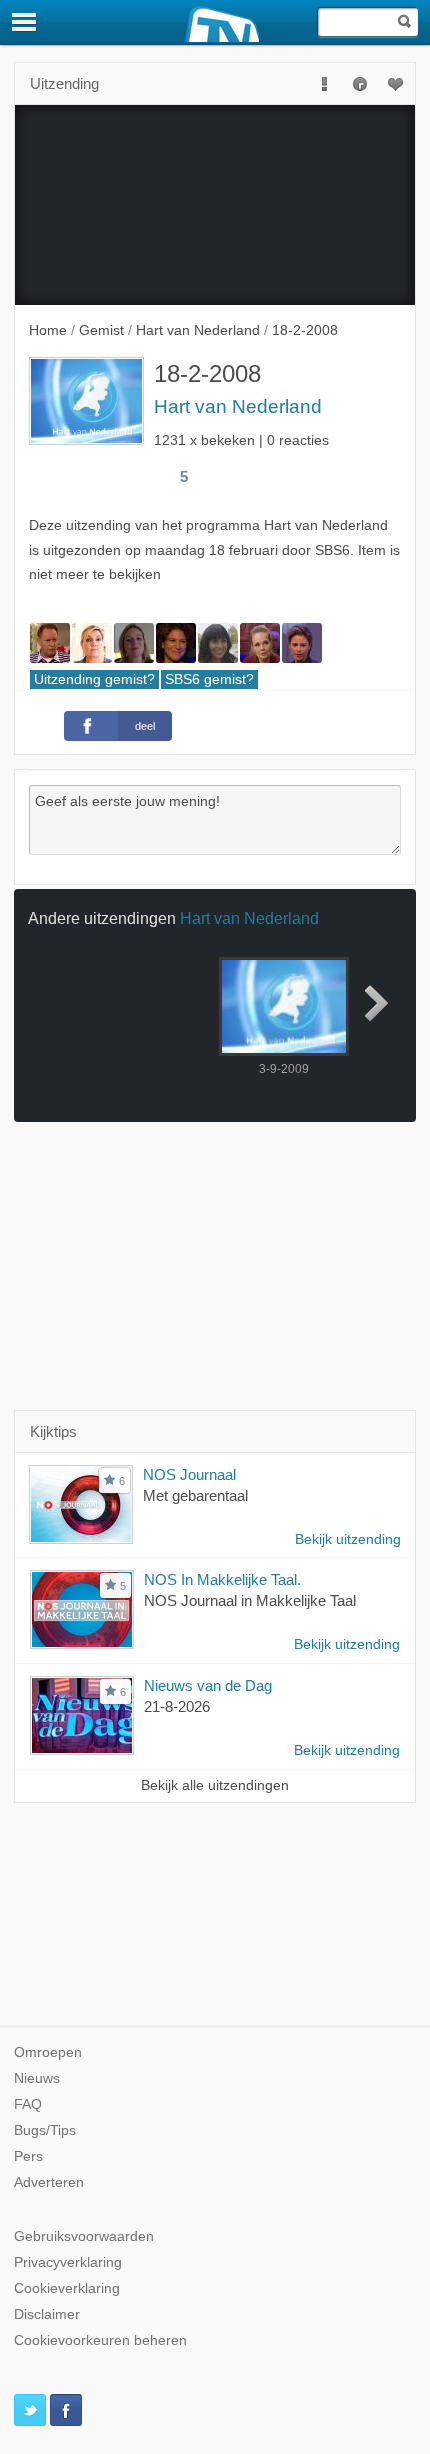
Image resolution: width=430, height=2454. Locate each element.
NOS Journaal (189, 1474)
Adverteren (49, 2182)
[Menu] (25, 22)
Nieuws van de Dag (208, 1685)
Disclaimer (47, 2314)
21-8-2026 (177, 1706)
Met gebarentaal (195, 1495)
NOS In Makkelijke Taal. (222, 1579)
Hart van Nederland (238, 406)
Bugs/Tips (45, 2130)
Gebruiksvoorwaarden (84, 2236)
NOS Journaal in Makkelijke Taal (250, 1600)
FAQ (28, 2104)
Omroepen (48, 2052)
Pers (28, 2156)
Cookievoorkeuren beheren (100, 2340)
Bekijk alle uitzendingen (215, 1785)
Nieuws (37, 2078)
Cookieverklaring (67, 2288)
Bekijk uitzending (348, 1539)
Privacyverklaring (68, 2262)
